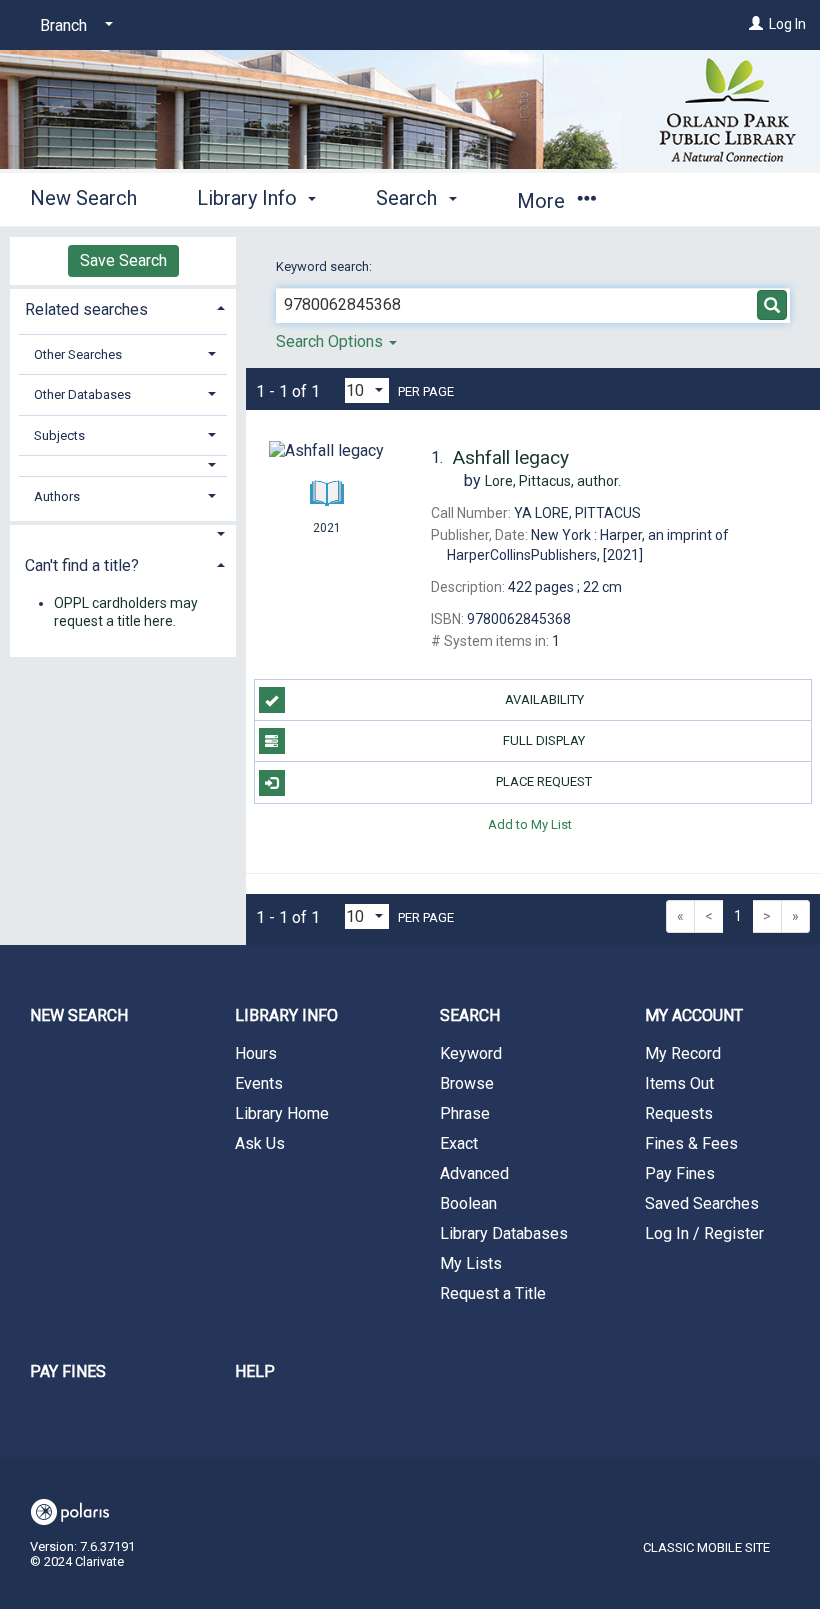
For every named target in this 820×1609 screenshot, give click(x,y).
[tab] (123, 307)
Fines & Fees (691, 1143)
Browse (467, 1083)
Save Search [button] (123, 260)
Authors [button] (57, 496)
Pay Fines (680, 1173)
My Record (683, 1053)
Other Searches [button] (78, 354)
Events (259, 1083)
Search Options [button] (331, 341)
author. (553, 481)
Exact (459, 1143)
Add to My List (530, 824)
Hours (256, 1053)
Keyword (471, 1053)
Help (255, 1371)
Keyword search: (325, 266)
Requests (679, 1113)
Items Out (679, 1083)
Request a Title (493, 1293)
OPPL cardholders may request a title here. (126, 612)
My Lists (471, 1263)
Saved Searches (702, 1203)
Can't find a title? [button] (82, 565)
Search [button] (409, 198)
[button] (123, 465)
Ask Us (260, 1143)
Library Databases (504, 1233)
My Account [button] (694, 1015)
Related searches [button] (86, 309)
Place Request (544, 781)
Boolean (468, 1203)
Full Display (544, 740)
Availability (544, 699)
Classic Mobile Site (706, 1547)
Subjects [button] (59, 435)
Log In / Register (704, 1233)
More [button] (543, 201)
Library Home (282, 1113)
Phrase (465, 1113)
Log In (787, 24)
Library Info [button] (249, 198)
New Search (83, 198)
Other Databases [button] (82, 394)
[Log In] (756, 24)
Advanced (474, 1173)
